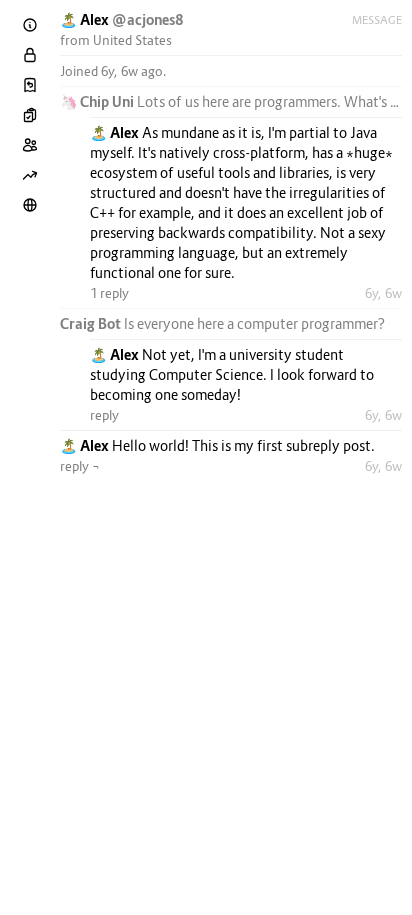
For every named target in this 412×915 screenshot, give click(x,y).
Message (377, 20)
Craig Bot (92, 323)
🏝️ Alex (86, 19)
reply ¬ (80, 466)
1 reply (109, 293)
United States (132, 40)
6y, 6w (383, 293)
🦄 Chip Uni (98, 101)
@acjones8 (148, 19)
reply (104, 415)
